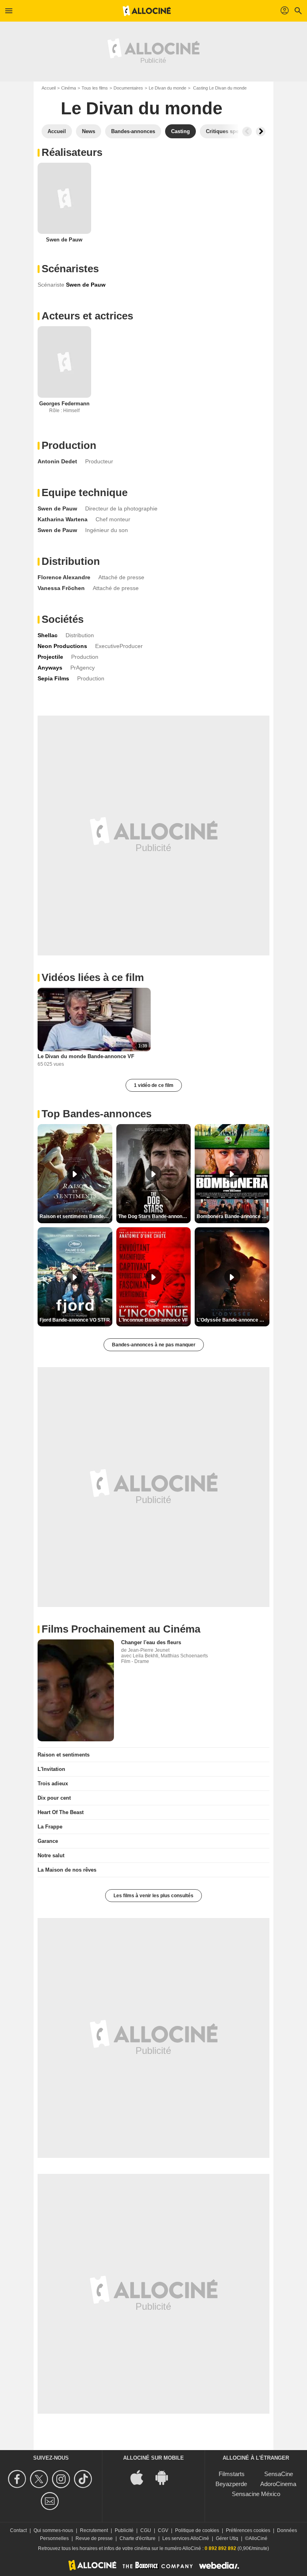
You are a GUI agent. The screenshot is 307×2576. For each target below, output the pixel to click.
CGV (163, 2530)
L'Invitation (51, 1769)
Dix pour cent (54, 1798)
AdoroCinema (278, 2484)
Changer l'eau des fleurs (151, 1642)
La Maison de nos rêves (67, 1870)
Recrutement (94, 2530)
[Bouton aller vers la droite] (261, 132)
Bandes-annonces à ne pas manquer (154, 1345)
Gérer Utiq (227, 2538)
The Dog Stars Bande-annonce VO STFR (155, 1216)
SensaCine (279, 2474)
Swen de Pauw (64, 240)
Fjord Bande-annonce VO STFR (75, 1320)
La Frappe (50, 1827)
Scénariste (51, 285)
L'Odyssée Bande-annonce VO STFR (233, 1320)
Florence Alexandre (64, 577)
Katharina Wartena (63, 519)
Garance (48, 1841)
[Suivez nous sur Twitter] (40, 2479)
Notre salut (51, 1855)
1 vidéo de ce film (154, 1085)
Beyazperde (231, 2484)
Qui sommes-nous (53, 2530)
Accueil (49, 88)
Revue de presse (94, 2538)
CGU (146, 2530)
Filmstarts (232, 2474)
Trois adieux (53, 1783)
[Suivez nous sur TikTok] (84, 2479)
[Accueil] (147, 11)
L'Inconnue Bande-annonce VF (153, 1320)
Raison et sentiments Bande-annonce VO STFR (76, 1216)
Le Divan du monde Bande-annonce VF (86, 1056)
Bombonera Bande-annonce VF (232, 1216)
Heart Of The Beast (61, 1812)
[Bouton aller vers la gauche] (247, 132)
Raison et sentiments (64, 1755)
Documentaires (128, 88)
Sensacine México (256, 2494)
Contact (18, 2530)
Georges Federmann (64, 404)
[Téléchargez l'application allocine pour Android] (166, 2477)
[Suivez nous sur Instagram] (62, 2479)
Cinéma (69, 88)
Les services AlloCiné (186, 2538)
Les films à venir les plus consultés (153, 1896)
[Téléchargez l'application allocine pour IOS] (141, 2477)
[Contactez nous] (51, 2501)
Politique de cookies (197, 2530)
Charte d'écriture (138, 2538)
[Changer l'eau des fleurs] (76, 1690)
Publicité (124, 2530)
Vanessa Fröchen (61, 588)
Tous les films (95, 88)
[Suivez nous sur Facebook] (18, 2479)
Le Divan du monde (167, 88)
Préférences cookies (248, 2530)
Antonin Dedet (57, 461)
